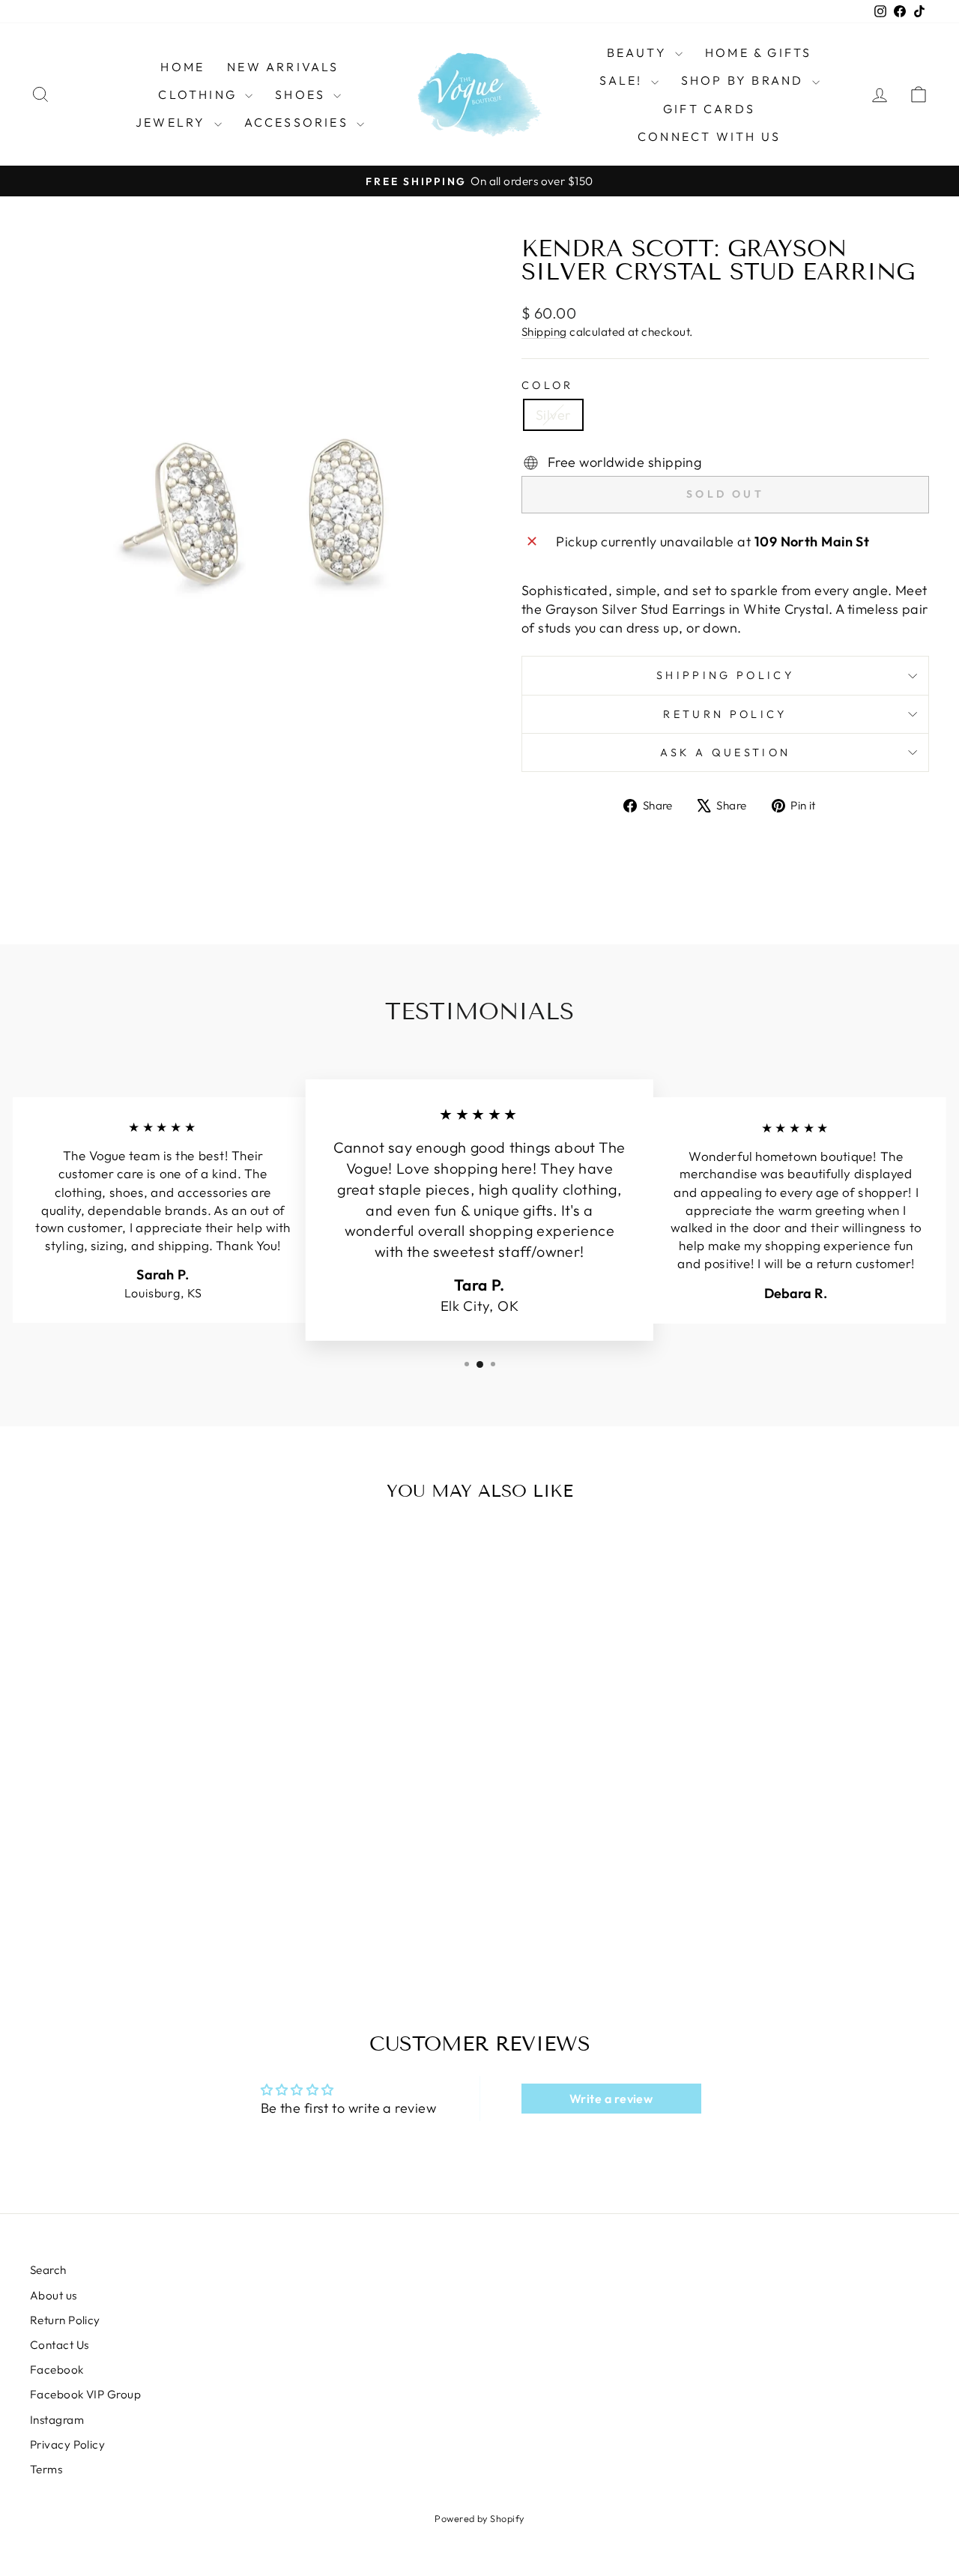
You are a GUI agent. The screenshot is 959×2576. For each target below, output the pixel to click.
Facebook (57, 2370)
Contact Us (60, 2345)
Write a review (611, 2099)
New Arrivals (283, 67)
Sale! (623, 80)
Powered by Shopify (479, 2518)
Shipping (544, 332)
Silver (553, 415)
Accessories (299, 122)
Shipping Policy (725, 675)
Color (548, 385)
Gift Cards (709, 109)
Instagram (57, 2420)
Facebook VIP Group (85, 2394)
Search (48, 2270)
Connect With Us (709, 136)
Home (182, 67)
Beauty (639, 52)
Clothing (200, 94)
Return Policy (725, 714)
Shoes (302, 94)
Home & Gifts (758, 52)
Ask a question (725, 752)
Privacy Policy (67, 2444)
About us (54, 2295)
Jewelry (173, 122)
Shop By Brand (745, 80)
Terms (46, 2469)
